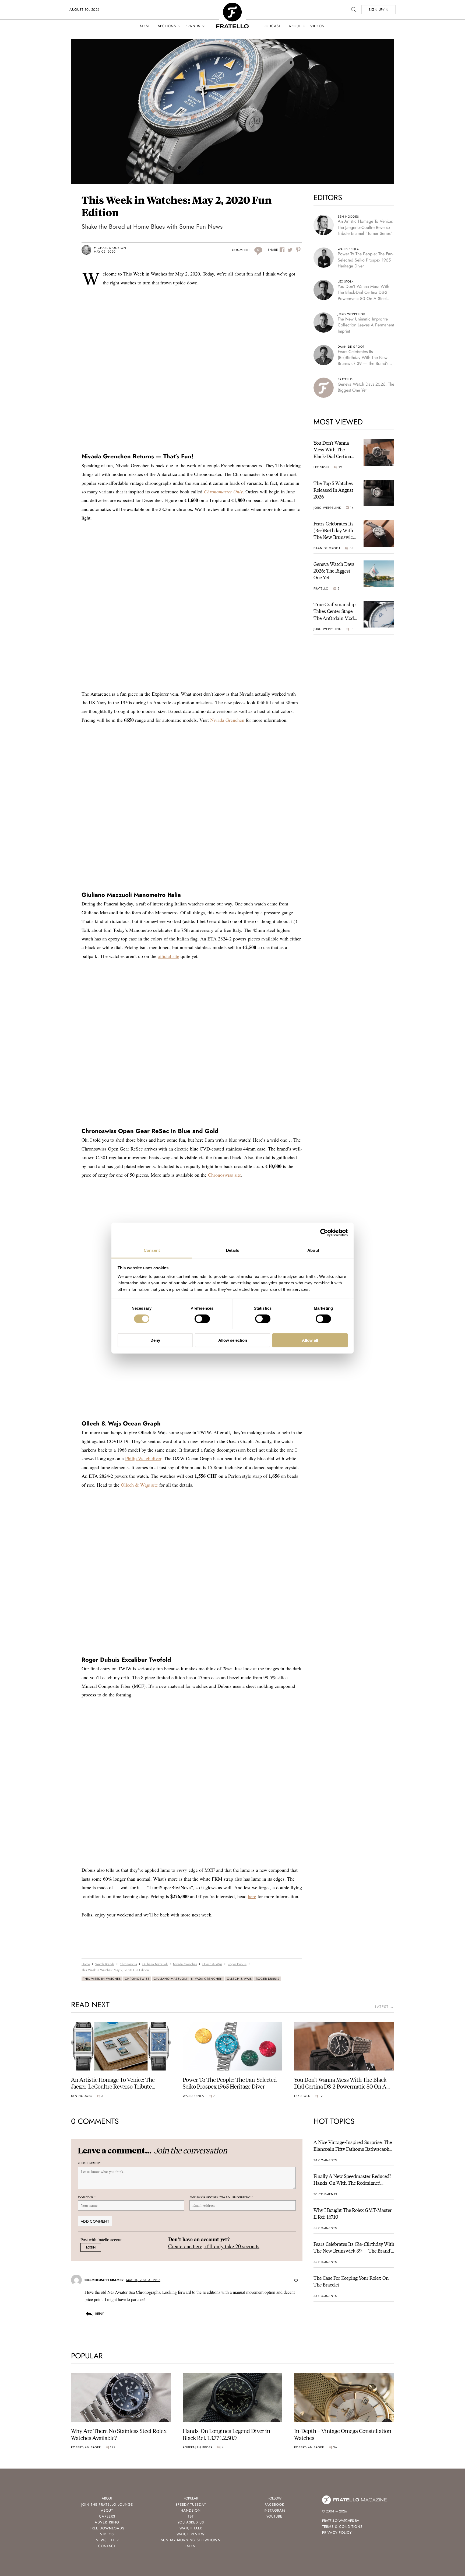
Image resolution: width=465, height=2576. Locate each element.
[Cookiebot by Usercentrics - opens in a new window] (324, 1233)
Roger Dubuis (268, 1979)
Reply (100, 2314)
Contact (107, 2546)
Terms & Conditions (342, 2527)
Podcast (272, 26)
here (252, 1896)
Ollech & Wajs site (139, 1485)
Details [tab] (233, 1250)
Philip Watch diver (143, 1458)
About (295, 26)
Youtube (274, 2516)
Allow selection (233, 1340)
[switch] (202, 1319)
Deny (155, 1340)
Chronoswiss (137, 1979)
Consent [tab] (152, 1250)
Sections (167, 26)
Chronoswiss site (225, 1175)
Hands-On (191, 2510)
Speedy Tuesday (191, 2504)
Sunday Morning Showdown (191, 2540)
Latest (144, 26)
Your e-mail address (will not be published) (221, 2197)
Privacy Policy (337, 2533)
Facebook (274, 2504)
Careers (107, 2516)
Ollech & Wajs (239, 1979)
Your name (87, 2197)
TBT (191, 2516)
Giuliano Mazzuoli (170, 1979)
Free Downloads (107, 2528)
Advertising (107, 2522)
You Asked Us (191, 2522)
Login (91, 2247)
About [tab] (313, 1250)
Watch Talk (191, 2528)
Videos (317, 26)
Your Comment (89, 2163)
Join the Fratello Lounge (107, 2504)
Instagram (274, 2510)
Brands (193, 26)
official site (168, 956)
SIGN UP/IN (378, 10)
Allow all (310, 1340)
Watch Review (191, 2534)
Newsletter (107, 2540)
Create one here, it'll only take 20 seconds (214, 2246)
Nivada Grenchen (227, 720)
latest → (385, 2007)
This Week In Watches (102, 1979)
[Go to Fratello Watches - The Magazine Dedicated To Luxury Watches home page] (232, 6)
